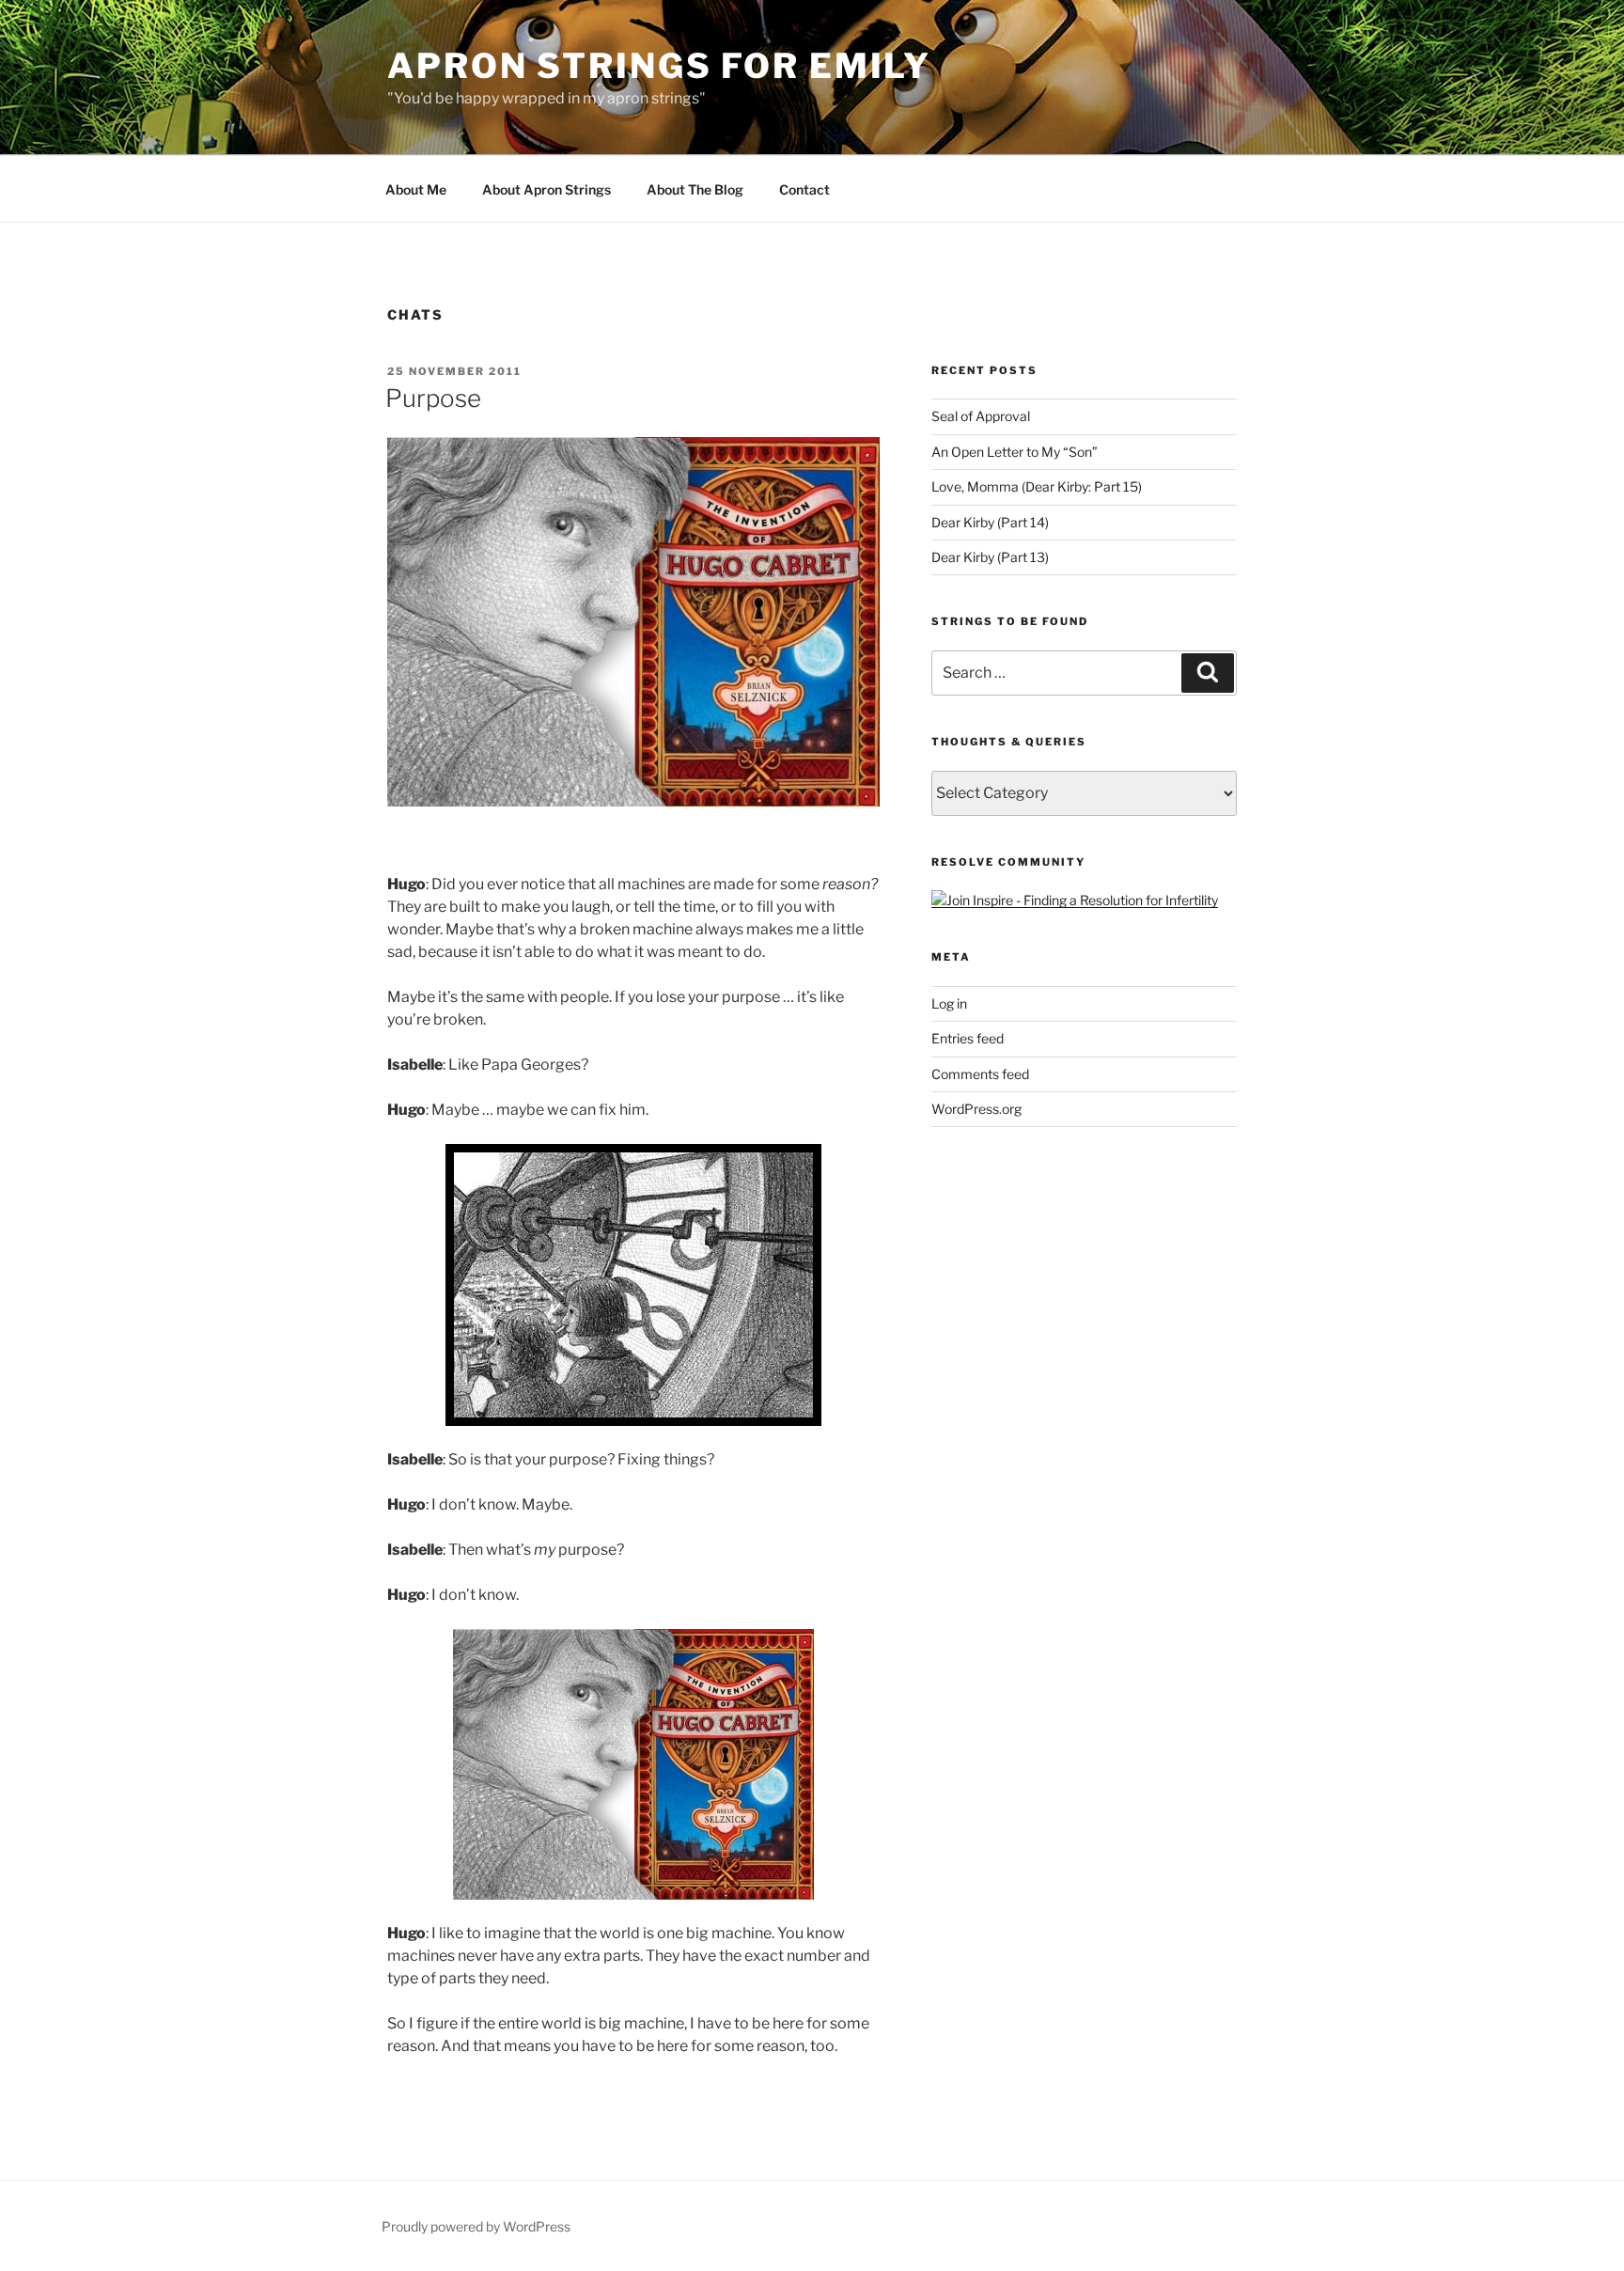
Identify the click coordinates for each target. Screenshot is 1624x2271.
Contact (804, 189)
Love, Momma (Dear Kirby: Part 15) (1037, 486)
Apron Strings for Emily (659, 66)
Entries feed (968, 1038)
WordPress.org (976, 1109)
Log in (949, 1003)
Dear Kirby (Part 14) (990, 522)
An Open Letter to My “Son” (1015, 452)
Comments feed (980, 1074)
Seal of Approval (981, 416)
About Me (416, 189)
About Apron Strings (547, 189)
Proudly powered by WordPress (476, 2226)
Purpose (433, 398)
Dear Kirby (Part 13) (990, 557)
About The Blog (695, 189)
